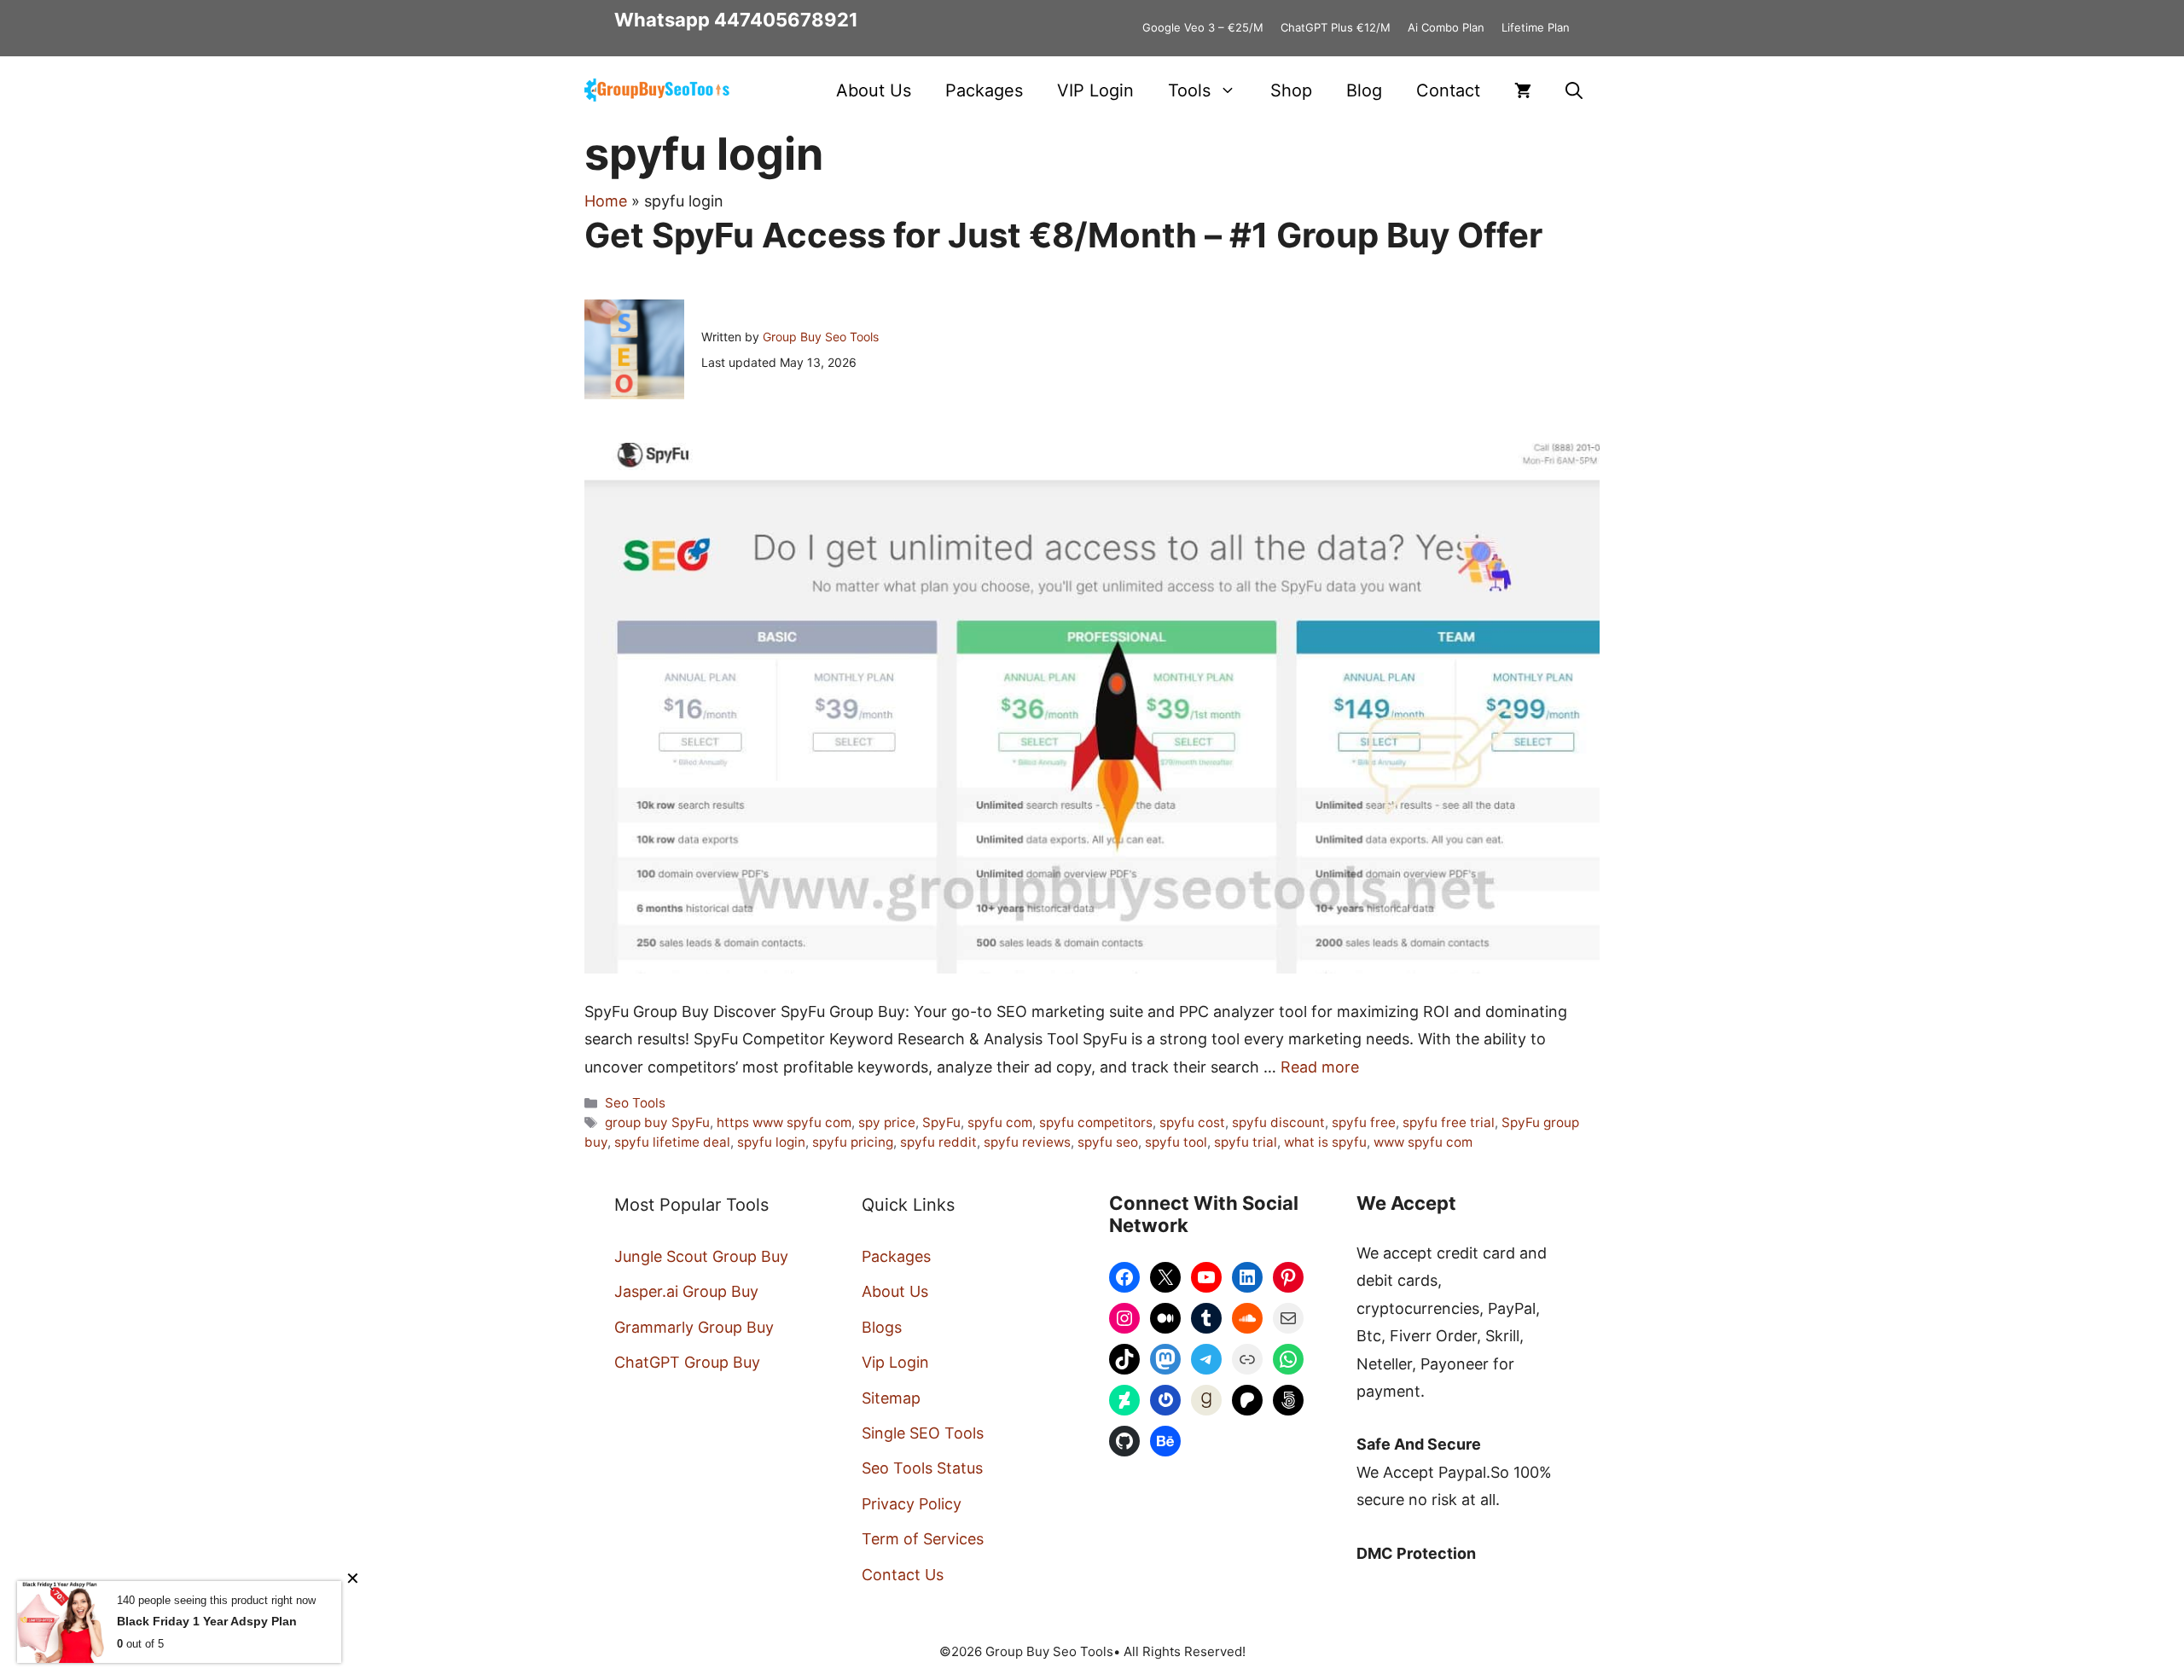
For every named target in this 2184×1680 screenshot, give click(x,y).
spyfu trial (1246, 1142)
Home (606, 201)
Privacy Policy (912, 1504)
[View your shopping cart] (1523, 90)
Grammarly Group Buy (694, 1327)
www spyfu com (1423, 1142)
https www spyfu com (784, 1122)
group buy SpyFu (657, 1122)
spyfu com (1000, 1122)
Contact (1448, 90)
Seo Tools (635, 1103)
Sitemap (891, 1398)
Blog (1364, 90)
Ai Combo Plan (1446, 27)
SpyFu (941, 1122)
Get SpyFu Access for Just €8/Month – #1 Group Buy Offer (1063, 235)
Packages (984, 90)
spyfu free (1364, 1122)
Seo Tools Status (922, 1468)
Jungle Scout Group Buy (701, 1256)
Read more (1320, 1067)
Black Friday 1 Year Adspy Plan (207, 1621)
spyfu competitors (1096, 1122)
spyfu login (771, 1142)
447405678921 (786, 20)
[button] (1574, 90)
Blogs (882, 1327)
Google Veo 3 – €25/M (1203, 27)
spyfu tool (1176, 1142)
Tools (1189, 90)
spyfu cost (1192, 1122)
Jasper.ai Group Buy (686, 1291)
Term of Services (923, 1539)
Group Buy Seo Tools (821, 337)
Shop (1291, 90)
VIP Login (1095, 90)
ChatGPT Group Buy (687, 1362)
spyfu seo (1108, 1142)
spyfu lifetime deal (672, 1142)
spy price (887, 1122)
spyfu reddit (938, 1142)
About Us (874, 90)
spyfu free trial (1449, 1122)
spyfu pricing (853, 1142)
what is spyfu (1325, 1142)
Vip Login (895, 1362)
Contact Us (903, 1575)
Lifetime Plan (1536, 27)
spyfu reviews (1027, 1142)
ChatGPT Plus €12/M (1336, 27)
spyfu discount (1278, 1122)
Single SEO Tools (923, 1433)
